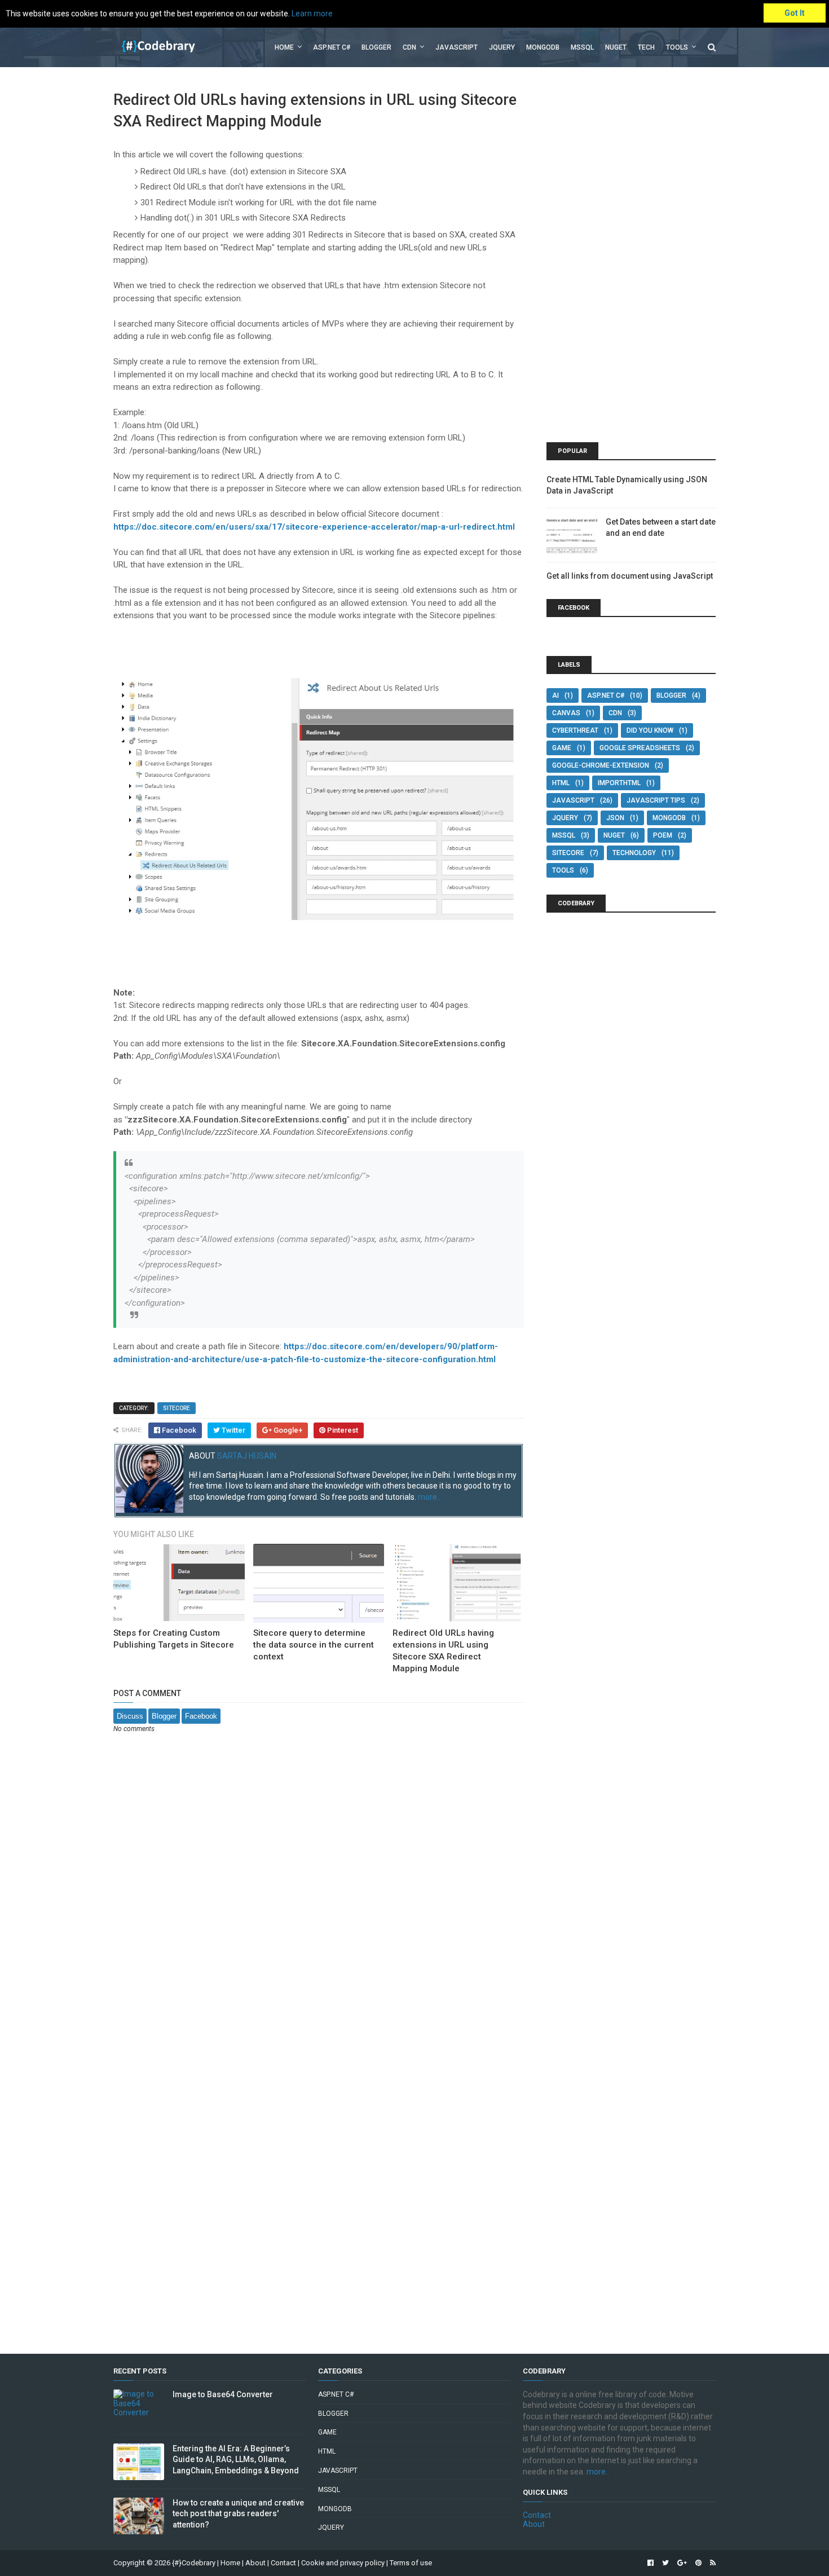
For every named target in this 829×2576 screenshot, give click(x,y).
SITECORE (177, 1408)
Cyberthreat (575, 730)
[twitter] (665, 2563)
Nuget (616, 47)
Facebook (201, 1716)
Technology (634, 853)
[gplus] (682, 2563)
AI (555, 695)
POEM (663, 835)
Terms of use (411, 2563)
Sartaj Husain (247, 1456)
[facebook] (651, 2563)
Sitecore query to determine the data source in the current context (314, 1645)
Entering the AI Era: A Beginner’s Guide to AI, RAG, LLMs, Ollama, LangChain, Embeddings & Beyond (236, 2460)
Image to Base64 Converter (223, 2394)
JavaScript (457, 47)
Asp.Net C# (332, 47)
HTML (561, 783)
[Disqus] (319, 1891)
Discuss (130, 1716)
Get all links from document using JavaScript (630, 576)
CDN (409, 47)
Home (284, 47)
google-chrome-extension (601, 765)
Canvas (566, 713)
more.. (429, 1497)
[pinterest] (698, 2563)
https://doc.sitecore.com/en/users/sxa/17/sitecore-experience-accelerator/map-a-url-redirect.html (314, 527)
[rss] (711, 2563)
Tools (677, 47)
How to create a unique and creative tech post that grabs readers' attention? (238, 2514)
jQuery (502, 47)
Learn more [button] (312, 14)
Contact (537, 2515)
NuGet (614, 835)
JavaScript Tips (656, 800)
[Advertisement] (631, 259)
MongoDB (543, 47)
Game (562, 748)
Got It (795, 13)
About (534, 2524)
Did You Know (650, 730)
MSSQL (582, 47)
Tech (646, 47)
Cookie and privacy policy (343, 2563)
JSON (615, 818)
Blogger (376, 47)
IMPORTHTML (619, 783)
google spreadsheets (640, 748)
